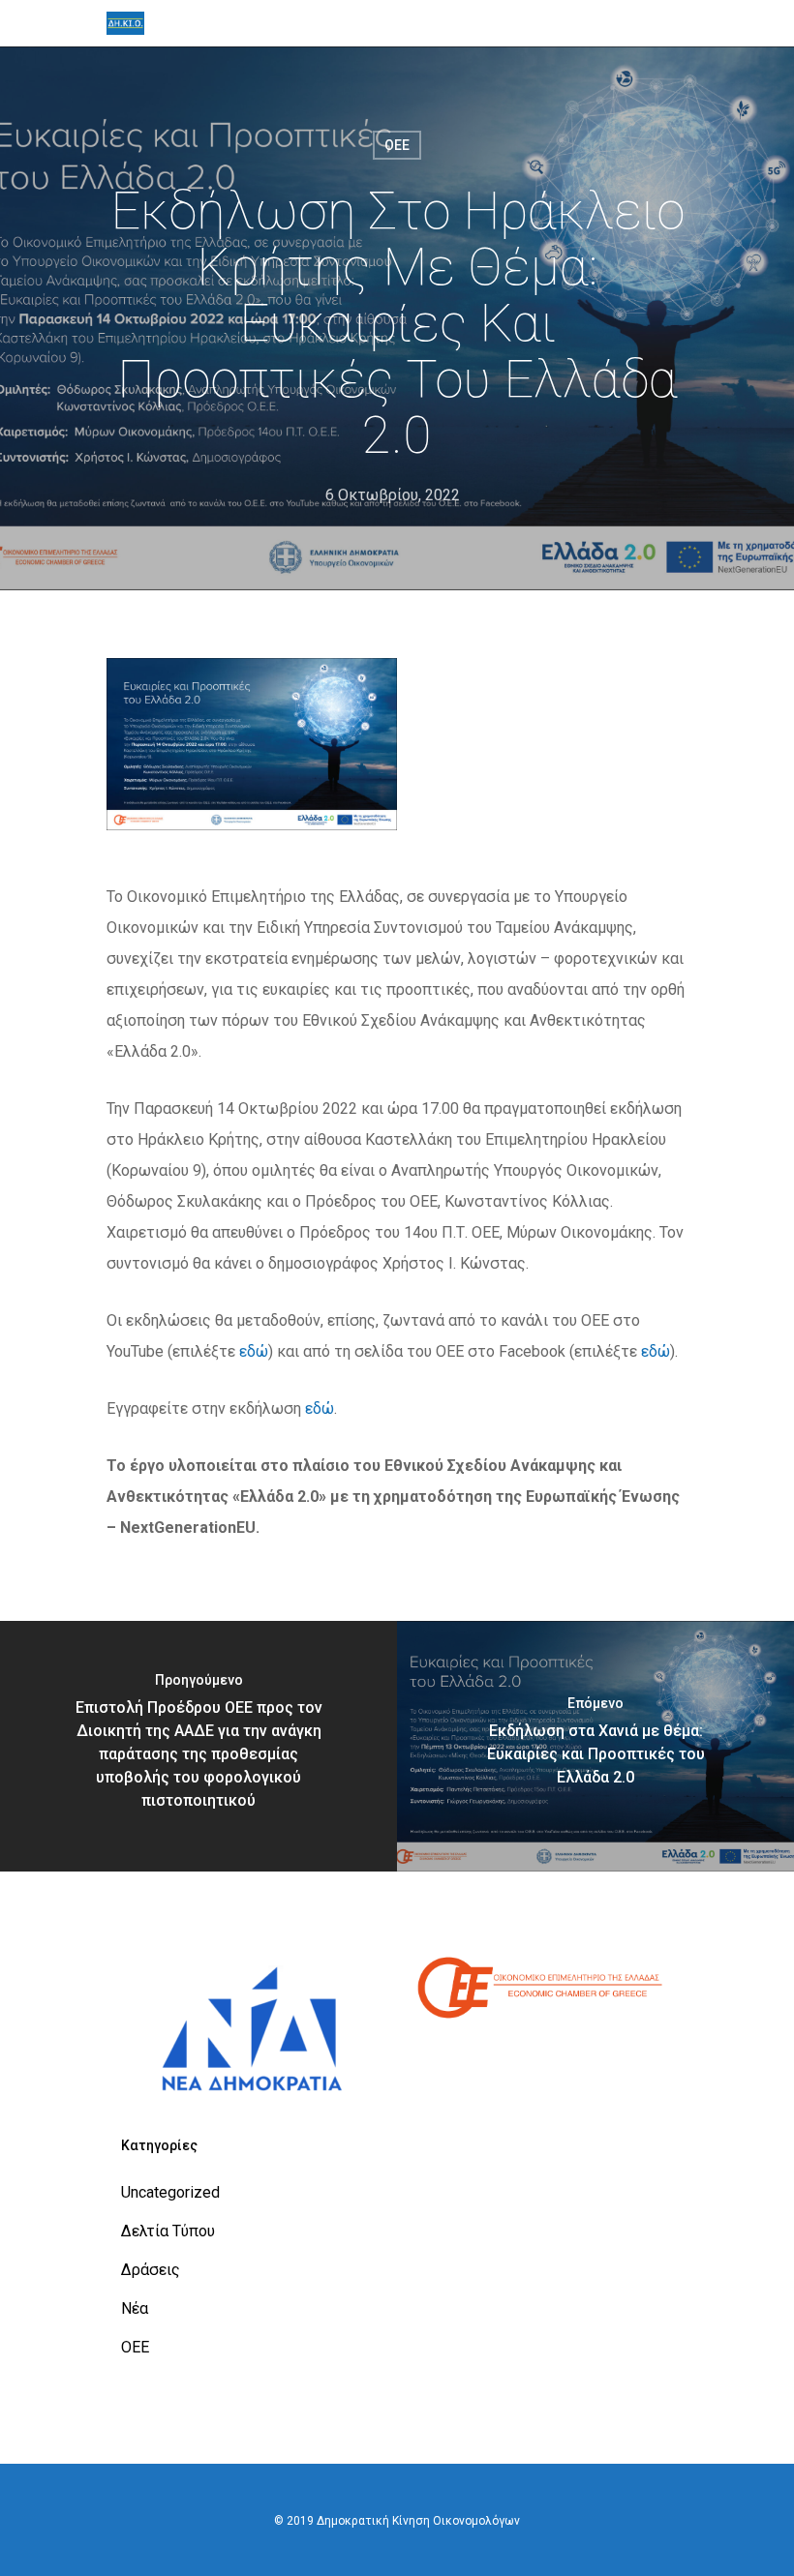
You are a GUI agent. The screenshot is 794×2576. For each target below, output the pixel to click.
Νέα (135, 2308)
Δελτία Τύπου (168, 2231)
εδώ (254, 1351)
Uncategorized (170, 2192)
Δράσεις (151, 2270)
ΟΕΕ (397, 145)
